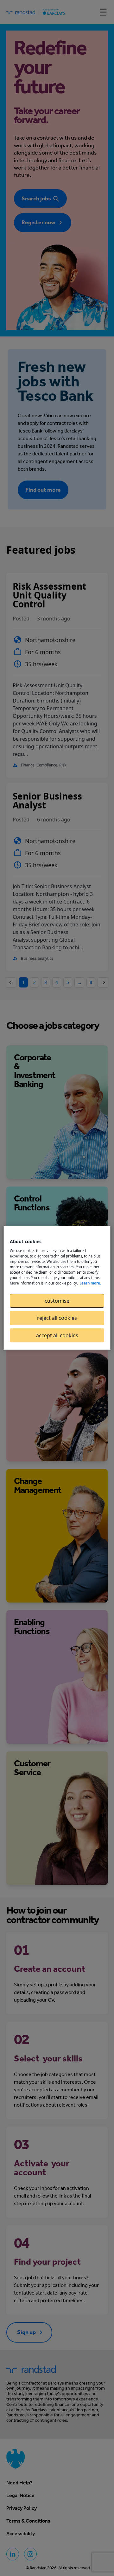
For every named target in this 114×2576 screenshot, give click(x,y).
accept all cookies (57, 1335)
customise (57, 1301)
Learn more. (90, 1283)
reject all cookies (57, 1318)
